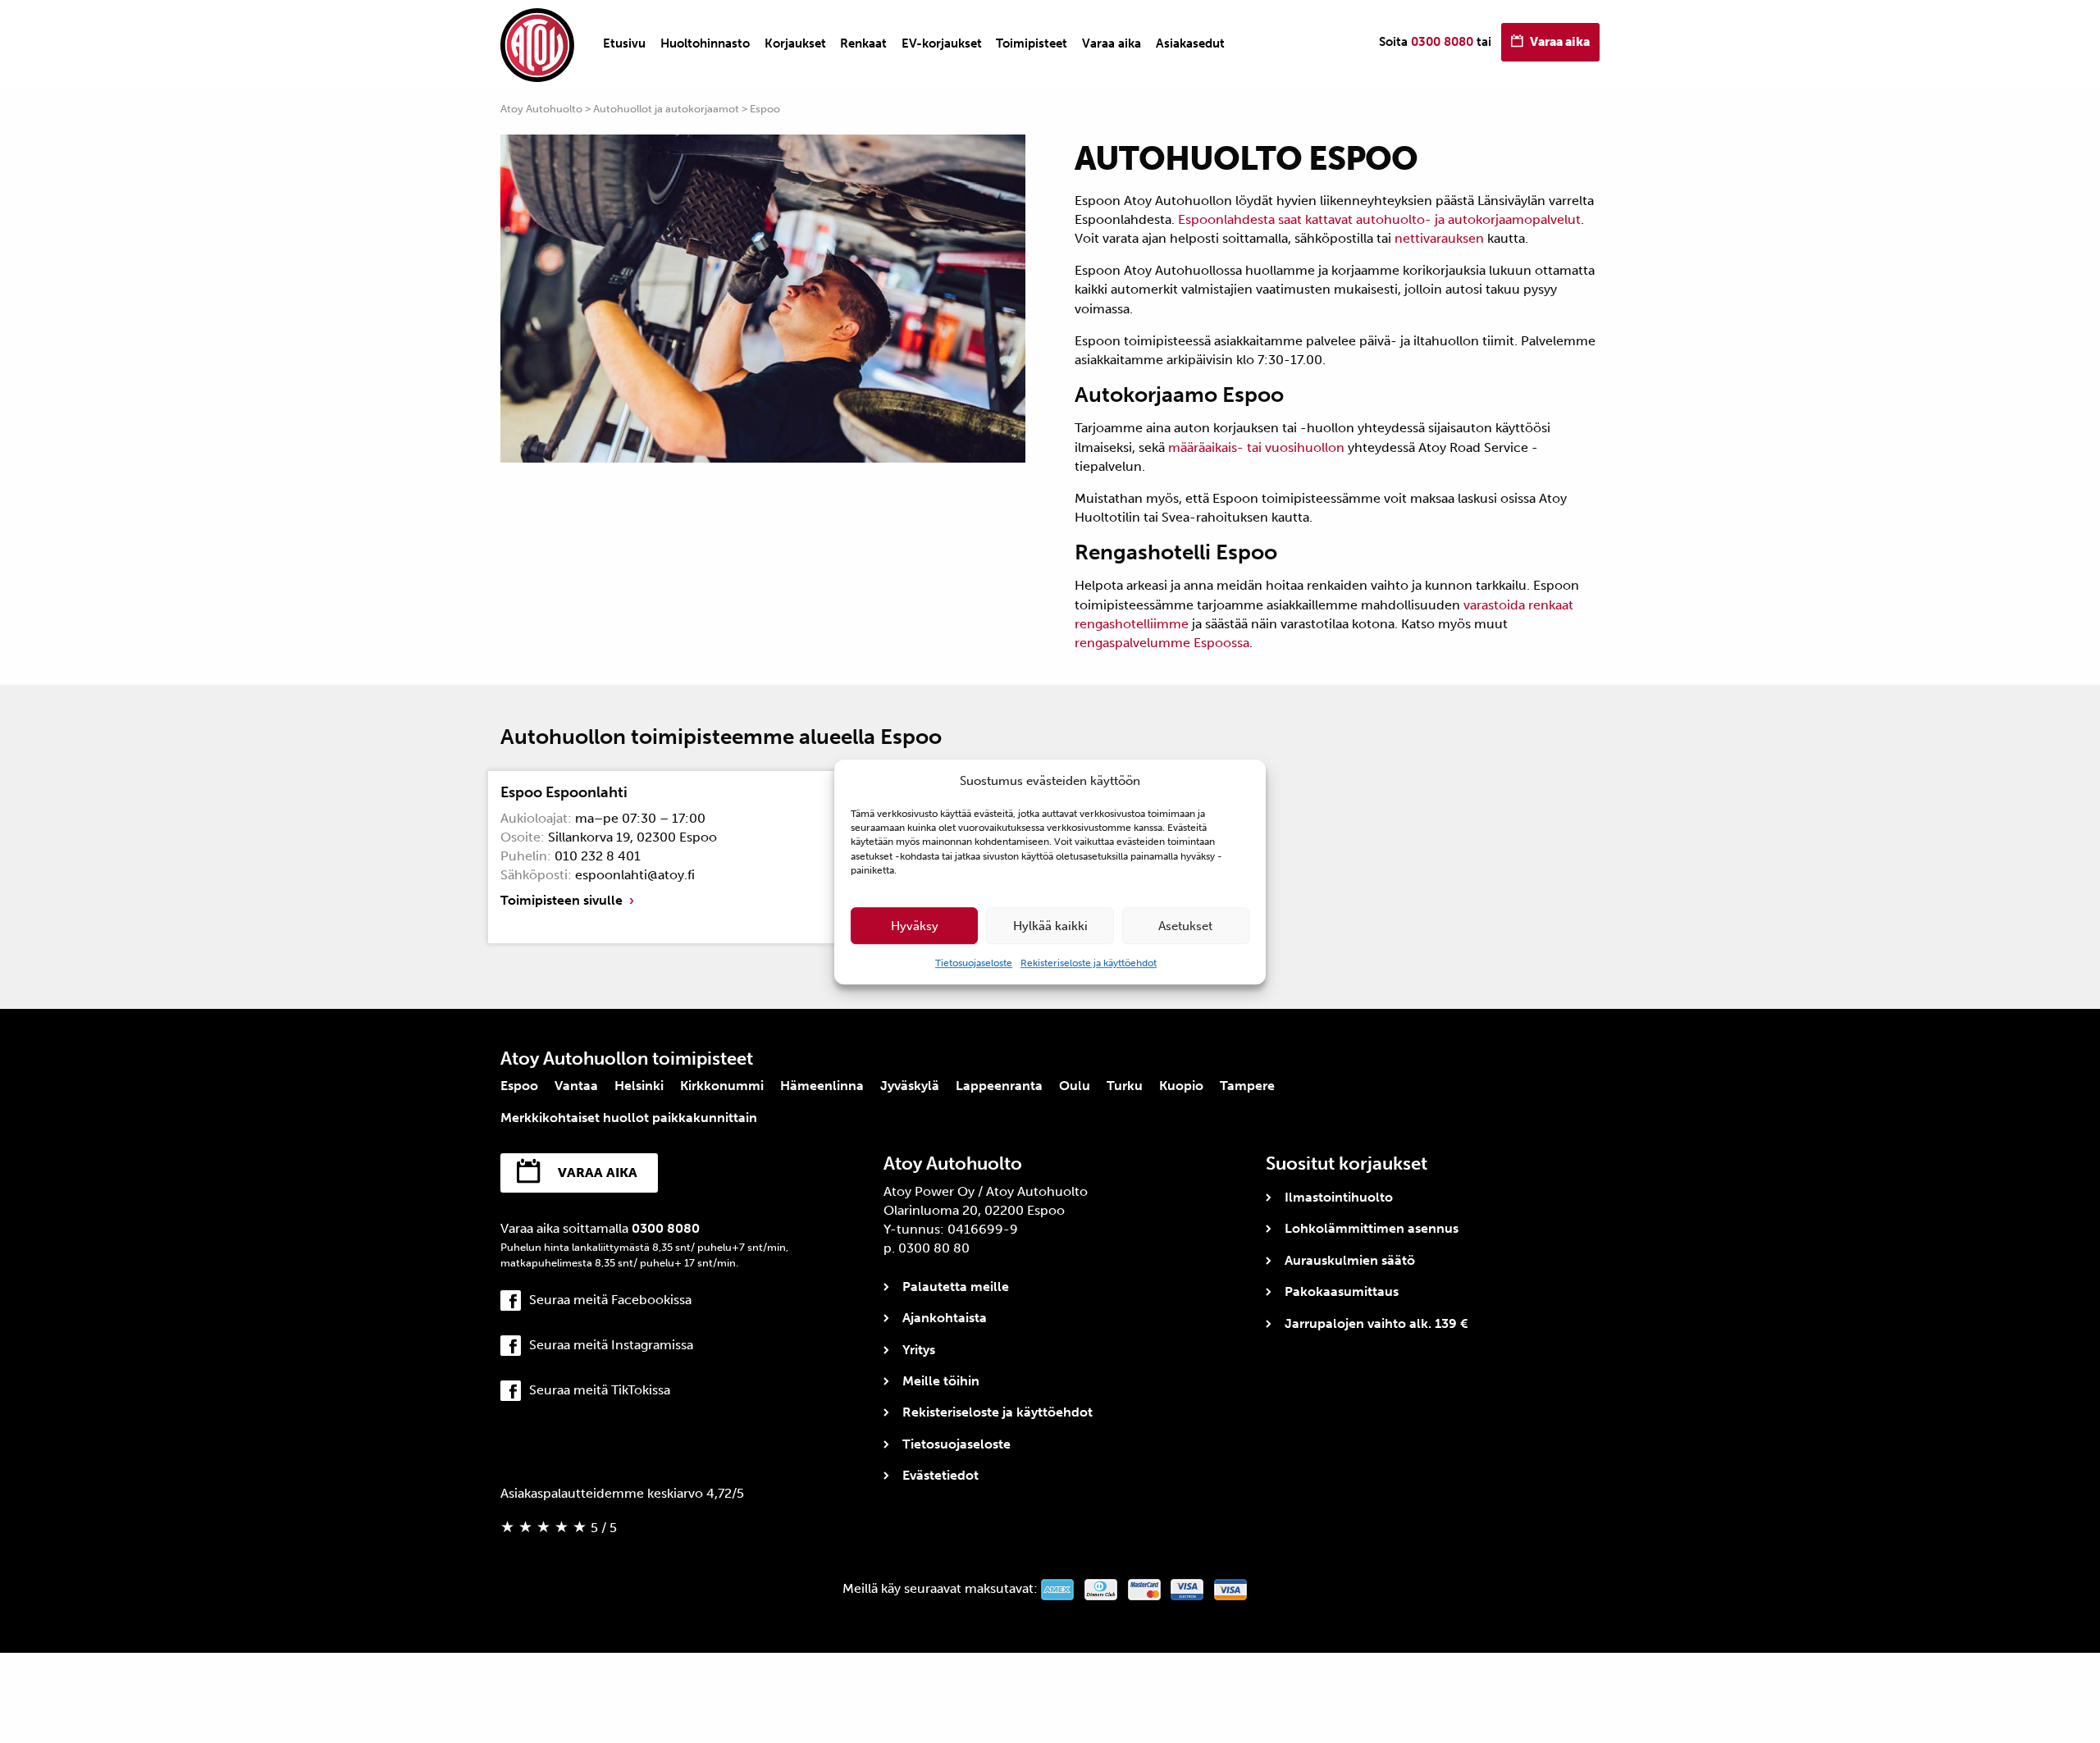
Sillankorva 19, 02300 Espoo (632, 837)
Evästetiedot (940, 1475)
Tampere (1247, 1086)
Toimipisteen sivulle (562, 900)
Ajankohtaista (945, 1318)
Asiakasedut (1190, 43)
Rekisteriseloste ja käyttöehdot (1089, 963)
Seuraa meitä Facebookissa (610, 1300)
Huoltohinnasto (705, 43)
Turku (1125, 1086)
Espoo (519, 1086)
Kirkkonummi (722, 1086)
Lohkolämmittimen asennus (1372, 1228)
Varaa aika (1112, 43)
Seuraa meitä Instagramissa (611, 1345)
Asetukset (1185, 926)
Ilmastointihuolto (1339, 1197)
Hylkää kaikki (1050, 926)
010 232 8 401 (598, 856)
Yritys (919, 1350)
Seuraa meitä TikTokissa (600, 1390)
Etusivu (624, 43)
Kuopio (1181, 1086)
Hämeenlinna (822, 1086)
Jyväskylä (910, 1086)
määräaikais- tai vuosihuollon (1256, 447)
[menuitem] (624, 43)
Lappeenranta (999, 1086)
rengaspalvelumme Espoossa (1162, 643)
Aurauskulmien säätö (1350, 1260)
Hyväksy (915, 926)
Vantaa (576, 1086)
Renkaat (863, 43)
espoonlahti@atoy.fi (635, 875)
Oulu (1075, 1086)
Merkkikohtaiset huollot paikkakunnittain (629, 1118)
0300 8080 (1442, 42)
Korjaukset (795, 43)
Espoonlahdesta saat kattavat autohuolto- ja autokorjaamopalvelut (1379, 219)
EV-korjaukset (942, 43)
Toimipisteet (1032, 43)
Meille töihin (941, 1381)
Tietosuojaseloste (974, 963)
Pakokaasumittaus (1342, 1291)
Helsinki (639, 1086)
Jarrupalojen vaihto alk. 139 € (1376, 1323)
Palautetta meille (956, 1287)
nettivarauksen (1439, 238)
